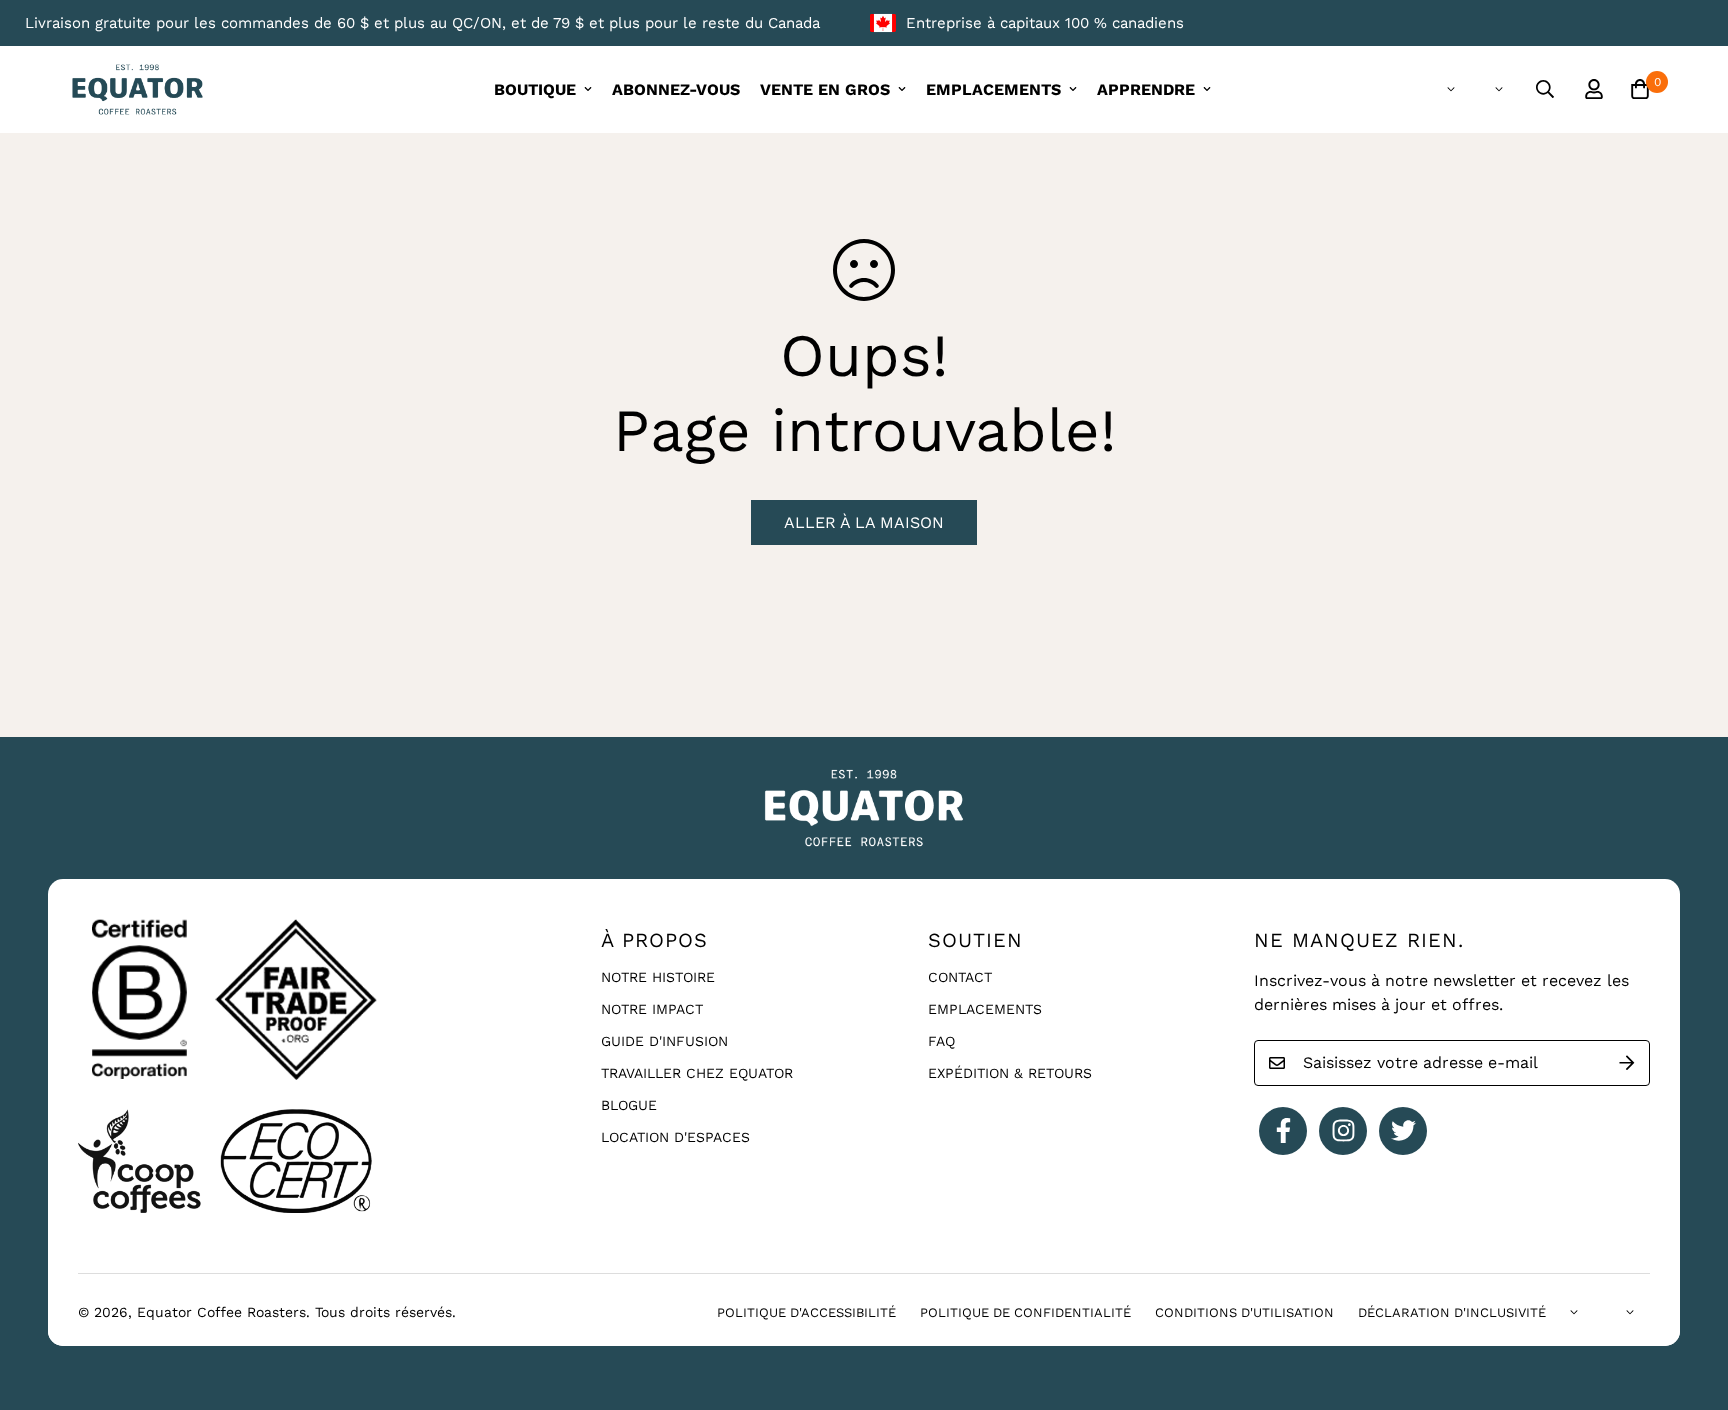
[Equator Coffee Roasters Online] (137, 89)
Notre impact (652, 1009)
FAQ (941, 1041)
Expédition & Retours (1010, 1073)
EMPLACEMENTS (993, 89)
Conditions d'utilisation (1244, 1312)
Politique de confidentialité (1025, 1312)
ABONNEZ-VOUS (676, 89)
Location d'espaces (675, 1137)
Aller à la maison (864, 522)
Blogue (629, 1105)
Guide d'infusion (664, 1041)
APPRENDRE (1146, 89)
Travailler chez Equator (697, 1073)
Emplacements (985, 1009)
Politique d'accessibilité (806, 1312)
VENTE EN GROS (825, 89)
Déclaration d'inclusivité (1452, 1312)
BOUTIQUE (535, 89)
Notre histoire (658, 977)
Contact (960, 977)
